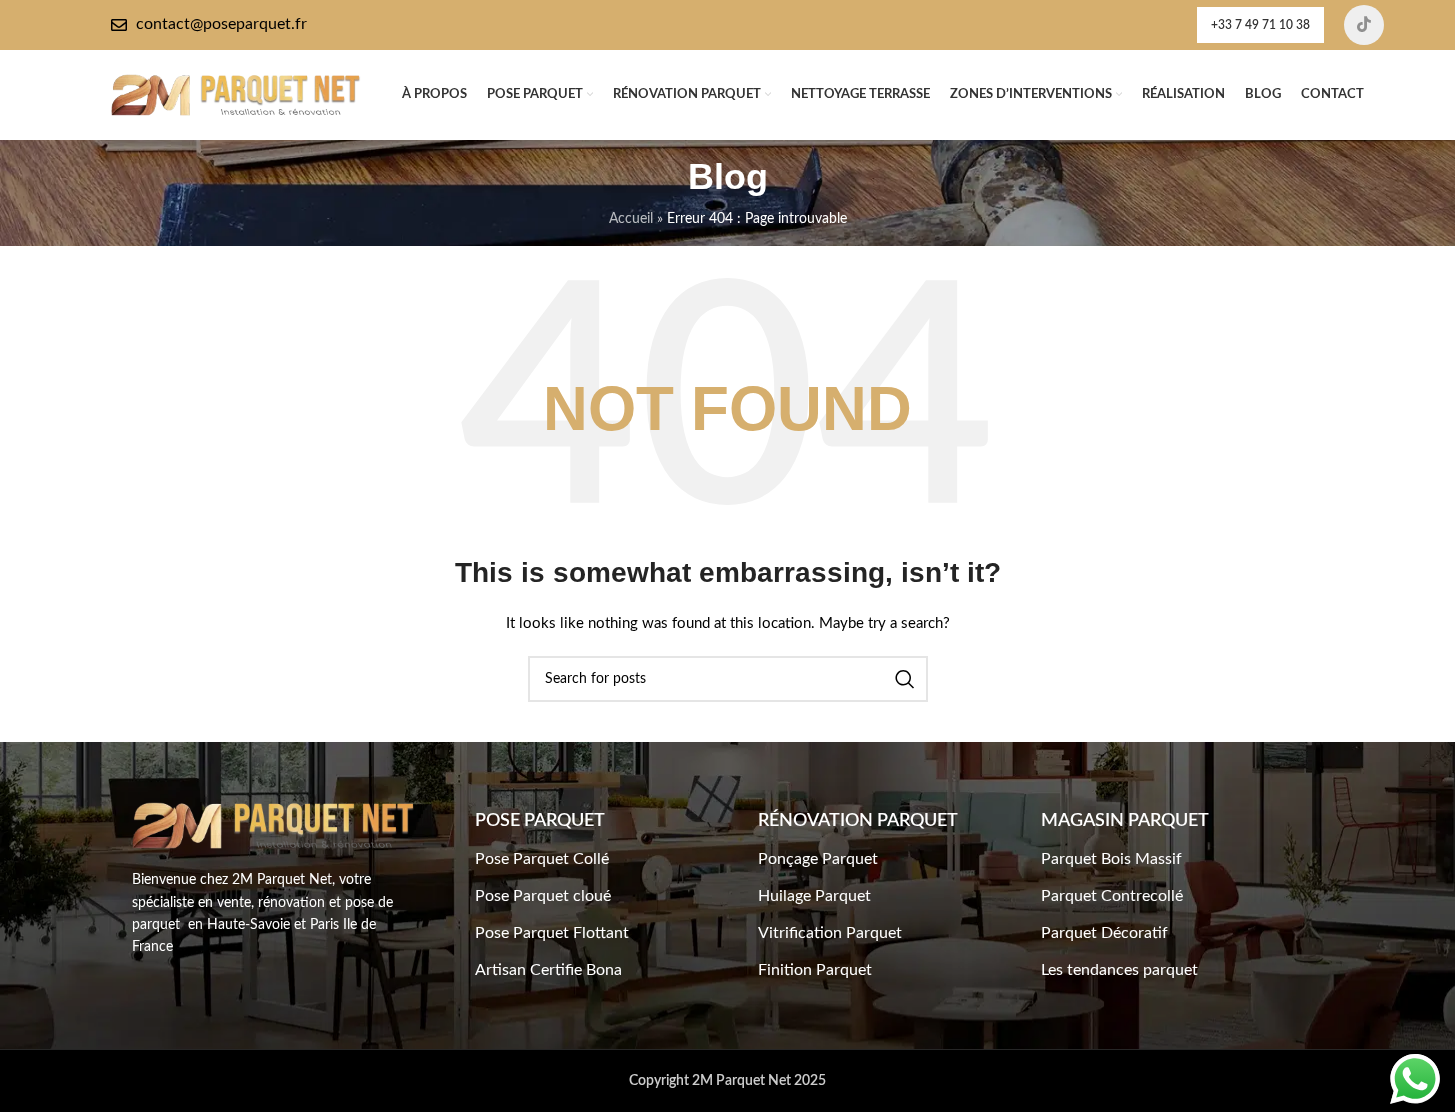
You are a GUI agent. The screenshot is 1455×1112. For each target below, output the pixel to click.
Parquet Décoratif (1104, 933)
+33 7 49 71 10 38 (1260, 25)
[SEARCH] (905, 679)
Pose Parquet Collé (542, 859)
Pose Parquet (540, 821)
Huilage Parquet (814, 896)
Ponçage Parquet (818, 859)
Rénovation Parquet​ (858, 821)
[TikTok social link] (1364, 25)
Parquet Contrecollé (1112, 896)
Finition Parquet (815, 970)
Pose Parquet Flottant (552, 933)
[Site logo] (236, 95)
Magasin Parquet (1125, 821)
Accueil (631, 219)
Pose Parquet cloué (543, 896)
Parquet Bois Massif (1111, 859)
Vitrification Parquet (830, 933)
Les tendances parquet (1119, 970)
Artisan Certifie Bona (548, 970)
